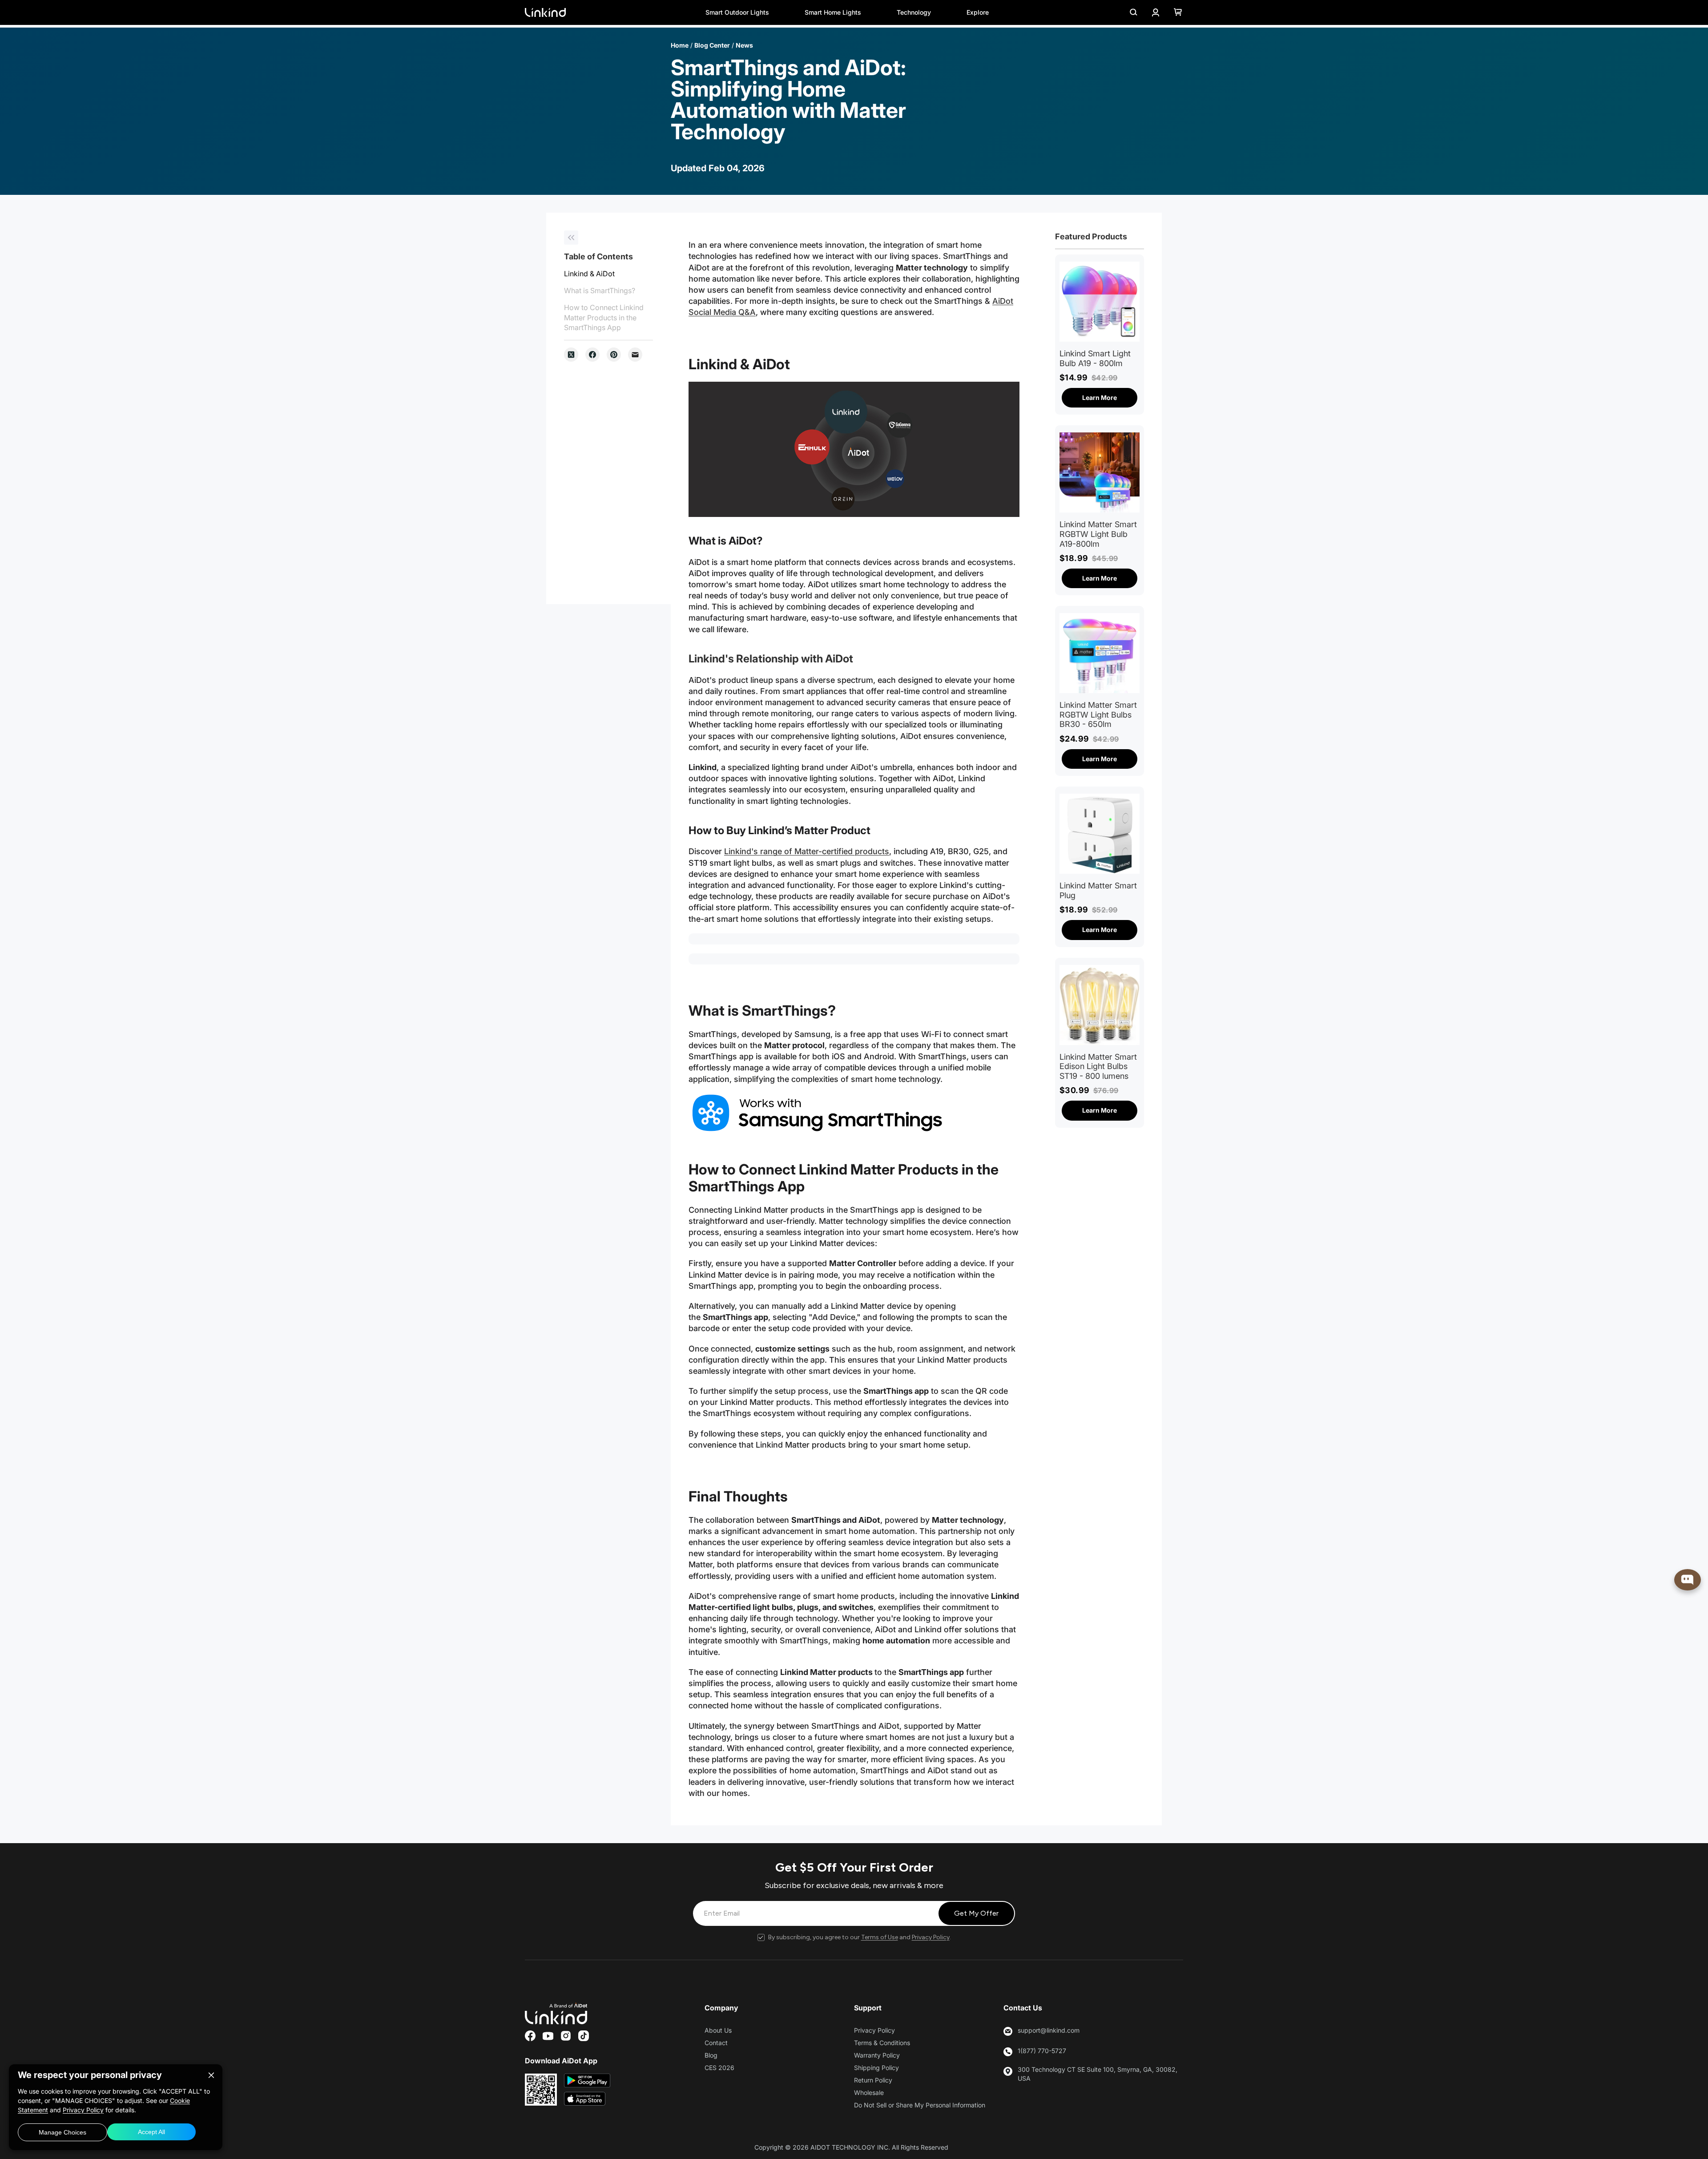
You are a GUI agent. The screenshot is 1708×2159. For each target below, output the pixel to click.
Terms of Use (880, 1937)
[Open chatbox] (1688, 1580)
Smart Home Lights (833, 12)
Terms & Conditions (882, 2043)
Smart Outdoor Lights (737, 12)
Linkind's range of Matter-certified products (807, 851)
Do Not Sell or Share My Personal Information (920, 2105)
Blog (711, 2055)
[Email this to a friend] (635, 355)
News (744, 45)
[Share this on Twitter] (571, 355)
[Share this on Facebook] (592, 355)
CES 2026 (719, 2068)
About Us (718, 2030)
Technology (914, 12)
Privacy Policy (931, 1937)
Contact (716, 2043)
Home (680, 45)
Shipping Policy (876, 2068)
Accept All (151, 2132)
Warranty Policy (877, 2055)
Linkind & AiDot (589, 274)
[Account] (1156, 12)
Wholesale (869, 2092)
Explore (978, 12)
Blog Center (712, 45)
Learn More (1100, 397)
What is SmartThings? (600, 291)
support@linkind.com (1049, 2030)
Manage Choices (62, 2132)
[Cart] (1178, 12)
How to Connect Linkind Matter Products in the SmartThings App (604, 318)
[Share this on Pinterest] (614, 355)
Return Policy (873, 2080)
